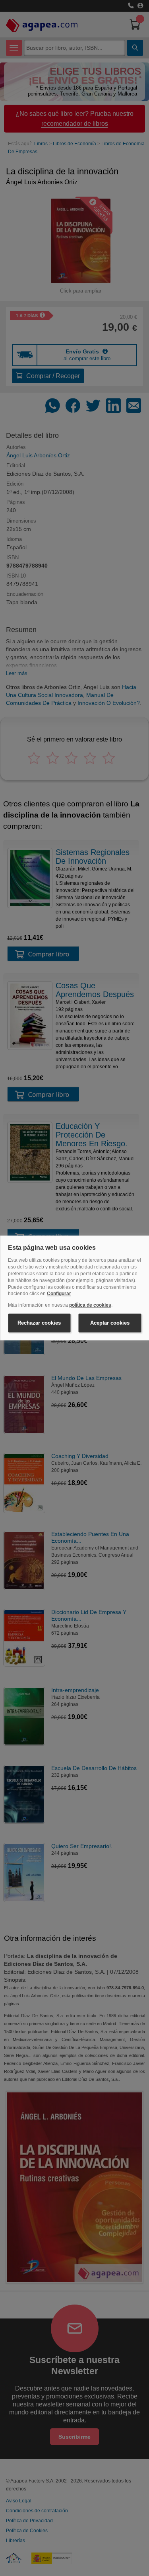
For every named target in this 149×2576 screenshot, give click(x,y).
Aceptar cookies (110, 1323)
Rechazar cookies (39, 1323)
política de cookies (90, 1306)
